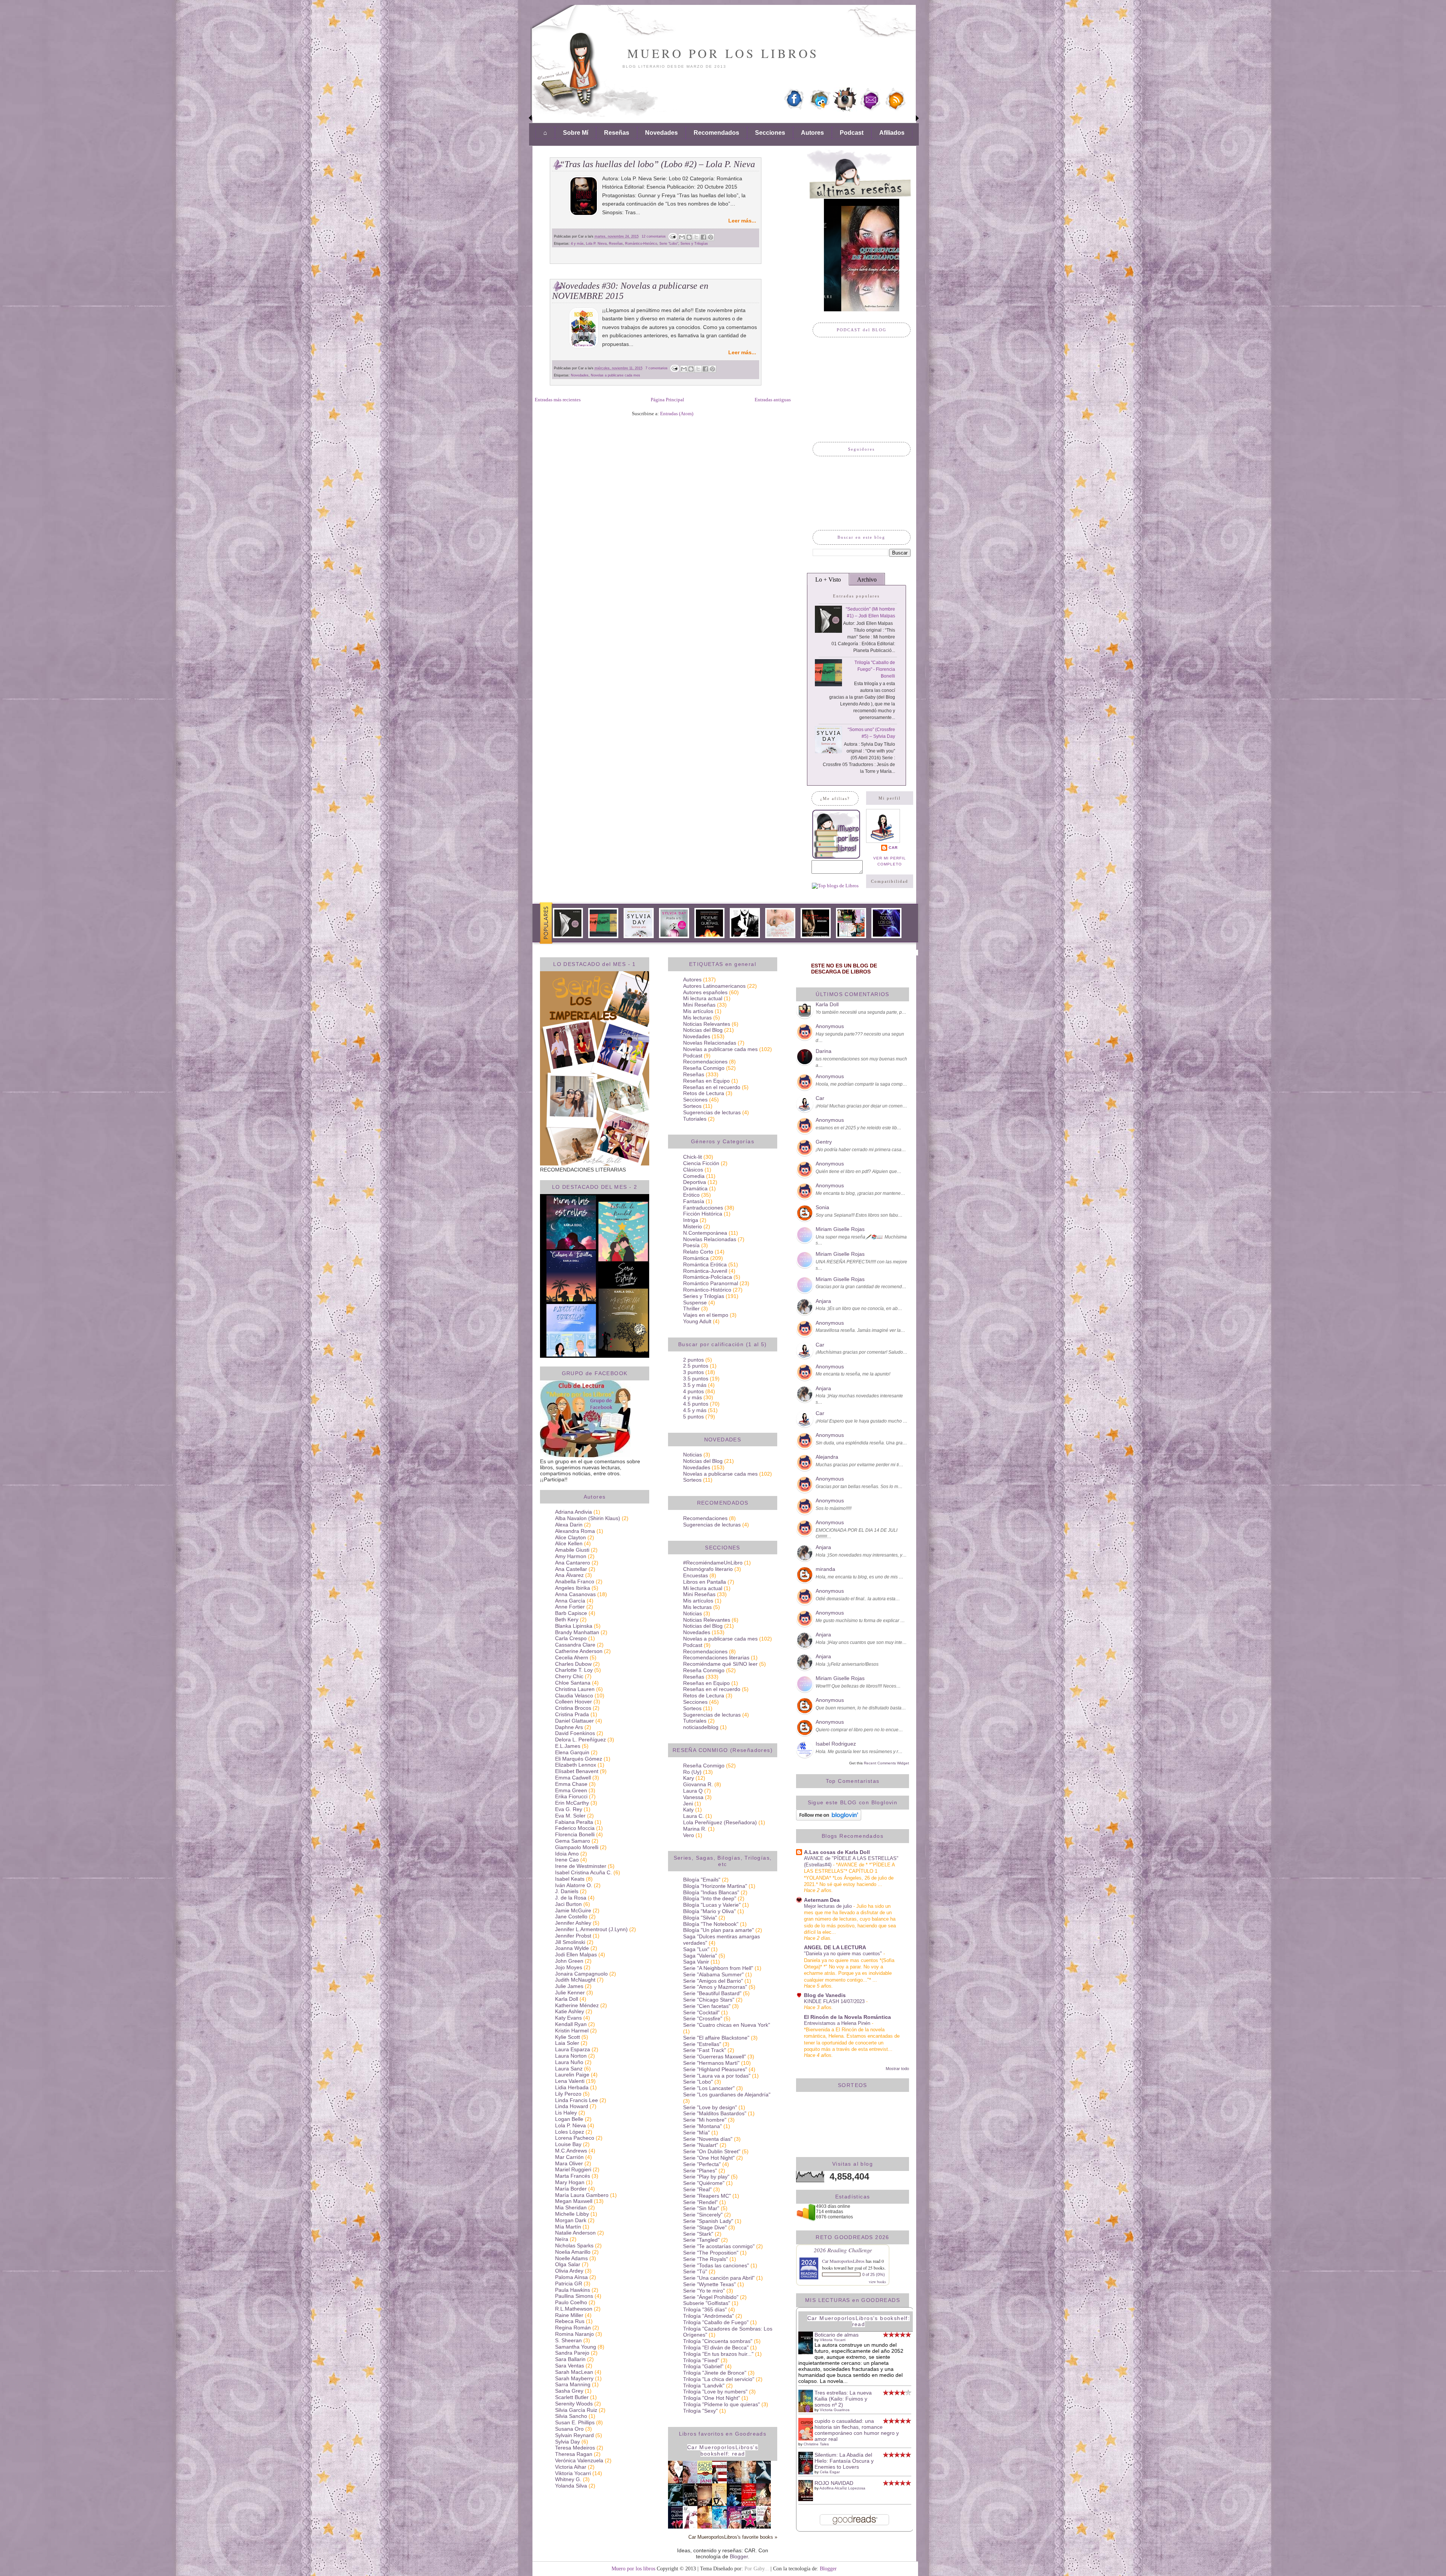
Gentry (824, 1142)
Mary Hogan (570, 2182)
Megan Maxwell (574, 2201)
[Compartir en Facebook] (703, 237)
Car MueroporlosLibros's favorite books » (733, 2537)
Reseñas (617, 133)
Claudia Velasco (574, 1695)
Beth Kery (567, 1619)
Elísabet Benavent (577, 1771)
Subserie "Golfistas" (707, 2303)
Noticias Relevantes (707, 1024)
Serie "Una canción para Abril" (719, 2278)
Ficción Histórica (703, 1214)
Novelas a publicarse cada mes (615, 375)
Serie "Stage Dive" (705, 2227)
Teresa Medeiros (575, 2448)
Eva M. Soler (570, 1816)
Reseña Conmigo (704, 1068)
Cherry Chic (569, 1676)
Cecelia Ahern (572, 1657)
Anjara (823, 1301)
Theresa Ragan (574, 2454)
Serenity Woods (574, 2404)
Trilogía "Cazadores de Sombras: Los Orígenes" (728, 2332)
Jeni (688, 1804)
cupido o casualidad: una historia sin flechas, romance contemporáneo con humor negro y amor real (857, 2430)
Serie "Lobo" (669, 244)
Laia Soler (567, 2043)
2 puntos (693, 1360)
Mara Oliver (569, 2163)
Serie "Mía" (696, 2133)
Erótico (691, 1195)
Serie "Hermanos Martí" (711, 2063)
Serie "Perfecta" (702, 2164)
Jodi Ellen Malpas (576, 1954)
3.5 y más (695, 1385)
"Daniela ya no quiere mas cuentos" (844, 1954)
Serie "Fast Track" (705, 2050)
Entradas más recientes (558, 400)
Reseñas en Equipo (706, 1081)
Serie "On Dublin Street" (712, 2151)
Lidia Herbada (572, 2087)
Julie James (569, 1986)
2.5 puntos (696, 1366)
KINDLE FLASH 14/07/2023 (835, 2001)
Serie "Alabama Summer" (713, 1974)
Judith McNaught (575, 1980)
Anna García (570, 1601)
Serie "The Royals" (705, 2259)
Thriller (691, 1309)
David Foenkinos (575, 1733)
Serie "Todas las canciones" (716, 2265)
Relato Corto (698, 1252)
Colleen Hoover (574, 1702)
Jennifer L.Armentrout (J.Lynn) (591, 1929)
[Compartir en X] (696, 237)
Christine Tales (816, 2444)
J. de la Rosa (571, 1898)
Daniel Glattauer (574, 1721)
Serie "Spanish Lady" (708, 2221)
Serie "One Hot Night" (709, 2158)
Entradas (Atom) (677, 414)
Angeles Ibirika (573, 1588)
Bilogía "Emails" (702, 1880)
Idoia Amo (567, 1854)
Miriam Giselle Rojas (840, 1229)
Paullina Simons (574, 2296)
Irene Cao (567, 1860)
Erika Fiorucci (571, 1796)
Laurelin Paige (572, 2075)
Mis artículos (698, 1011)
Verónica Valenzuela (579, 2460)
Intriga (691, 1220)
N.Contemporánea (705, 1233)
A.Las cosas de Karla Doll (837, 1852)
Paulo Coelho (571, 2302)
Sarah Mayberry (574, 2378)
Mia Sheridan (571, 2207)
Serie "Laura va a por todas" (717, 2076)
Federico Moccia (575, 1828)
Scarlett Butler (572, 2397)
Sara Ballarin (570, 2359)
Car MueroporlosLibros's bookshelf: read (723, 2450)
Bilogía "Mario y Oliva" (709, 1911)
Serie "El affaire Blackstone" (716, 2038)
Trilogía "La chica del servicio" (719, 2379)
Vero (689, 1835)
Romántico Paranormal (711, 1283)
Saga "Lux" (696, 1949)
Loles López (570, 2132)
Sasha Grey (569, 2391)
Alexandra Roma (575, 1531)
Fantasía (694, 1201)
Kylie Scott (567, 2037)
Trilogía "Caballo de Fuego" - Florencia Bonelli (875, 669)
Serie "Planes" (700, 2171)
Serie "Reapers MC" (707, 2196)
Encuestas (696, 1575)
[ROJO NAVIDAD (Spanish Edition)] (808, 2499)
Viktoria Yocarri (573, 2473)
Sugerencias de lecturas (712, 1112)
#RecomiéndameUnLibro (713, 1563)
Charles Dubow (573, 1664)
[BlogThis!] (689, 237)
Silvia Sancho (571, 2416)
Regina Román (573, 2328)
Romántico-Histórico (641, 244)
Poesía (691, 1245)
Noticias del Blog (703, 1030)
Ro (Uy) (692, 1772)
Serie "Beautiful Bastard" (712, 1993)
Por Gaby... (757, 2568)
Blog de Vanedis (825, 1995)
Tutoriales (695, 1119)
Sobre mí (576, 133)
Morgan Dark (571, 2220)
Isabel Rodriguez (836, 1744)
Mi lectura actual (703, 998)
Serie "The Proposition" (711, 2253)
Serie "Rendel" (700, 2202)
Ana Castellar (571, 1569)
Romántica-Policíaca (708, 1277)
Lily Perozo (568, 2094)
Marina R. (695, 1829)
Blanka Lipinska (574, 1626)
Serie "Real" (697, 2189)
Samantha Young (576, 2347)
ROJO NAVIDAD (834, 2483)
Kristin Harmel (572, 2031)
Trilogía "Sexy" (700, 2411)
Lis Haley (566, 2113)
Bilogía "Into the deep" (710, 1898)
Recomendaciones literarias (716, 1657)
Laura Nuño (569, 2062)
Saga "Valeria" (700, 1956)
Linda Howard (572, 2106)
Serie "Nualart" (701, 2145)
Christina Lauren (575, 1689)
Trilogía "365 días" (705, 2309)
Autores (812, 133)
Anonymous (830, 1026)
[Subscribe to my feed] (895, 110)
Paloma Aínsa (571, 2277)
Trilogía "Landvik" (704, 2386)
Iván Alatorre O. (574, 1885)
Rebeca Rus (570, 2321)
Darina (824, 1051)
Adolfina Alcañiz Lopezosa (842, 2488)
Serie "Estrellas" (702, 2044)
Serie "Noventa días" (708, 2139)
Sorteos (692, 1106)
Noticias (692, 1455)
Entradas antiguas (773, 400)
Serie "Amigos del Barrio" (713, 1981)
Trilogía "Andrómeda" (709, 2316)
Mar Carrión (569, 2157)
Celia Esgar (830, 2472)
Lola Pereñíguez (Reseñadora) (720, 1822)
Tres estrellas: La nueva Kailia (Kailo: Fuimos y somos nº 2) (843, 2399)
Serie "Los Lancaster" (709, 2088)
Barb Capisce (571, 1613)
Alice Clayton (570, 1537)
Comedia (694, 1176)
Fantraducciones (703, 1208)
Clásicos (693, 1170)
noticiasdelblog (701, 1727)
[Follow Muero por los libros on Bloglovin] (829, 1819)
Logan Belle (569, 2119)
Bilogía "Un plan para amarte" (718, 1930)
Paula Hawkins (573, 2290)
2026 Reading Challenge (843, 2250)
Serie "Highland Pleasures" (715, 2069)
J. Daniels (567, 1891)
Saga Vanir (696, 1962)
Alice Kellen (569, 1543)
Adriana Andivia (574, 1512)
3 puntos (693, 1372)
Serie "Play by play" (706, 2177)
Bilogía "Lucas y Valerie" (712, 1905)
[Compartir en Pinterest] (711, 237)
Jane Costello (571, 1916)
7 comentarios (657, 368)
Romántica (696, 1258)
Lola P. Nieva (596, 244)
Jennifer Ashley (573, 1923)
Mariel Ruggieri (573, 2169)
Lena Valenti (570, 2081)
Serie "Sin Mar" (701, 2208)
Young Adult (697, 1321)
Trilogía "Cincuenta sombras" (718, 2341)
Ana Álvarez (569, 1575)
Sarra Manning (573, 2384)
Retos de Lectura (704, 1093)
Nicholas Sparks (574, 2245)
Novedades (661, 133)
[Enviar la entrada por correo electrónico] (673, 236)
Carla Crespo (571, 1638)
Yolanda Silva (571, 2486)
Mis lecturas (697, 1018)
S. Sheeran (568, 2340)
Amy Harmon (571, 1556)
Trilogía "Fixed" (701, 2360)
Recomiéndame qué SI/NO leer (720, 1664)
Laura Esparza (573, 2049)
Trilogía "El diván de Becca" (716, 2347)
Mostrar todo (897, 2069)
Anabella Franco (575, 1581)
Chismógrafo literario (708, 1569)
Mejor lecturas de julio (829, 1906)
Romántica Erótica (705, 1264)
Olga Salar (568, 2264)
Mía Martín (568, 2227)
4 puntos (693, 1391)
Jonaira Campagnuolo (581, 1974)
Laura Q (693, 1791)
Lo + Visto (828, 580)
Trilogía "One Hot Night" (712, 2398)
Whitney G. (568, 2479)
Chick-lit (692, 1157)
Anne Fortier (570, 1607)
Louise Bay (568, 2144)
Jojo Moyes (569, 1967)
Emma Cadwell (573, 1778)
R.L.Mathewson (574, 2309)
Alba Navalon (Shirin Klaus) (588, 1518)
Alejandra (827, 1457)
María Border (571, 2189)
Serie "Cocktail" (701, 2012)
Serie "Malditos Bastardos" (715, 2113)
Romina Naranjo (574, 2334)
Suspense (695, 1302)
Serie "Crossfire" (703, 2018)
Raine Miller (569, 2315)
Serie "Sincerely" (703, 2215)
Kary (689, 1778)
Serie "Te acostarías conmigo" (719, 2246)
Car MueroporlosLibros (843, 2261)
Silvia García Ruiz (576, 2410)
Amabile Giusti (572, 1550)
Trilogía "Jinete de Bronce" (715, 2373)
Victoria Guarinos (835, 2410)
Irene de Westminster (581, 1866)
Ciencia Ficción (701, 1163)
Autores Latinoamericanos (714, 986)
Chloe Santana (573, 1683)
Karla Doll (567, 1999)
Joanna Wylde (572, 1948)
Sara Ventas (570, 2366)
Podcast (852, 133)
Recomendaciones (705, 1062)
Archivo (867, 580)
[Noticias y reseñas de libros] (835, 886)
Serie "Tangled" (701, 2240)
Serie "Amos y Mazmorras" (715, 1987)
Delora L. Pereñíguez (580, 1740)
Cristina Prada (572, 1714)
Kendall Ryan (571, 2024)
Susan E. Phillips (575, 2422)
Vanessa (693, 1797)
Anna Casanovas (575, 1594)
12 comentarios (654, 236)
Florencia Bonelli (575, 1834)
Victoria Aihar (571, 2467)
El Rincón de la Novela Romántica (847, 2017)
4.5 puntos (696, 1404)
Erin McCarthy (572, 1803)
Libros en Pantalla (705, 1582)
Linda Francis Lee (577, 2100)
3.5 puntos (696, 1379)
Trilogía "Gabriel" (703, 2366)
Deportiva (695, 1182)
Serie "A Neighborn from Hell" (718, 1968)
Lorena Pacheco (575, 2138)
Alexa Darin (569, 1525)
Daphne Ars (569, 1727)
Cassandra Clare (575, 1645)
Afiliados (892, 133)
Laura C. (693, 1816)
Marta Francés (573, 2176)
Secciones (770, 133)
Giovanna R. (698, 1784)
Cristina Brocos (573, 1708)
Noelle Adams (571, 2258)
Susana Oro (569, 2429)
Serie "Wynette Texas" (709, 2284)
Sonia (822, 1207)
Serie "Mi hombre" (705, 2120)
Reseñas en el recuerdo (712, 1087)
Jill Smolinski (570, 1942)
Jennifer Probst (573, 1936)
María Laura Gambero (582, 2195)
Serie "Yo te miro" (704, 2291)
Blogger (739, 2556)
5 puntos (693, 1417)
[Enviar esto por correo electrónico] (682, 237)
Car (893, 848)
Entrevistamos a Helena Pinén (838, 2023)
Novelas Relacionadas (710, 1043)
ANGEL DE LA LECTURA (835, 1947)
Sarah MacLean (574, 2372)
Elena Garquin (572, 1752)
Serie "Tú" (695, 2271)
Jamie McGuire (573, 1910)
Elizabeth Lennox (576, 1765)
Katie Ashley (570, 2011)
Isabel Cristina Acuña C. (583, 1872)
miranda (825, 1569)
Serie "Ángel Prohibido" (711, 2297)
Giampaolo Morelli (577, 1847)
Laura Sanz (569, 2069)
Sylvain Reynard (574, 2435)
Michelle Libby (572, 2214)
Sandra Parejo (572, 2353)
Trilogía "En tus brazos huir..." (718, 2354)
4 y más (577, 244)
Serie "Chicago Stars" (709, 2000)
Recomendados (716, 133)
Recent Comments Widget (886, 1763)
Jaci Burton (568, 1904)
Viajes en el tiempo (706, 1315)
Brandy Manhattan (577, 1632)
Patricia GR (569, 2284)
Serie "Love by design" (710, 2107)
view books (877, 2282)
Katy (688, 1810)
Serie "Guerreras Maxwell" (715, 2057)
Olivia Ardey (569, 2271)
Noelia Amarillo (573, 2252)
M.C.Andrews (571, 2151)
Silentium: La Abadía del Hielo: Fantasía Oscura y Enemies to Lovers (844, 2461)
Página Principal (667, 400)
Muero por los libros (723, 53)
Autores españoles (705, 992)
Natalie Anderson (575, 2233)
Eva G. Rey (569, 1809)
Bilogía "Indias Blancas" (711, 1892)
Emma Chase (571, 1784)
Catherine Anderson (579, 1651)
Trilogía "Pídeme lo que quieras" (721, 2404)
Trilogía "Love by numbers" (715, 2392)
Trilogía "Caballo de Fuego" (716, 2322)
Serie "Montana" (702, 2126)
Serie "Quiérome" (704, 2183)
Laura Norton (571, 2056)
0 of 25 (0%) (874, 2274)
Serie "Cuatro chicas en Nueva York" (727, 2025)
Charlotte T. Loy (574, 1670)
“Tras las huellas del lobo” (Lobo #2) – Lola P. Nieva (657, 164)
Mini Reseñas (699, 1005)
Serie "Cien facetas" (707, 2006)
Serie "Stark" (698, 2234)
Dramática (695, 1188)
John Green (569, 1961)
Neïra (562, 2239)
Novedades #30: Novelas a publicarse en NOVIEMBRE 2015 (630, 291)
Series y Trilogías (694, 244)
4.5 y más (695, 1410)
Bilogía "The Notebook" (711, 1924)
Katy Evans (568, 2018)
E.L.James (568, 1746)
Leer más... (742, 221)
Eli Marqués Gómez (579, 1759)
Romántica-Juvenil (705, 1271)
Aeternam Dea (822, 1900)
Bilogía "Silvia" (700, 1918)
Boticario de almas (837, 2335)
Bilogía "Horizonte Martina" (715, 1886)
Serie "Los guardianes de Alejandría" (727, 2095)
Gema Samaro (573, 1841)
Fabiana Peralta (574, 1822)
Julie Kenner (570, 1993)
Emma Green (571, 1790)
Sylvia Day (567, 2442)
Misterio (692, 1226)
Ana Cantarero (573, 1563)
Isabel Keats (570, 1879)
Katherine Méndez (577, 2005)
